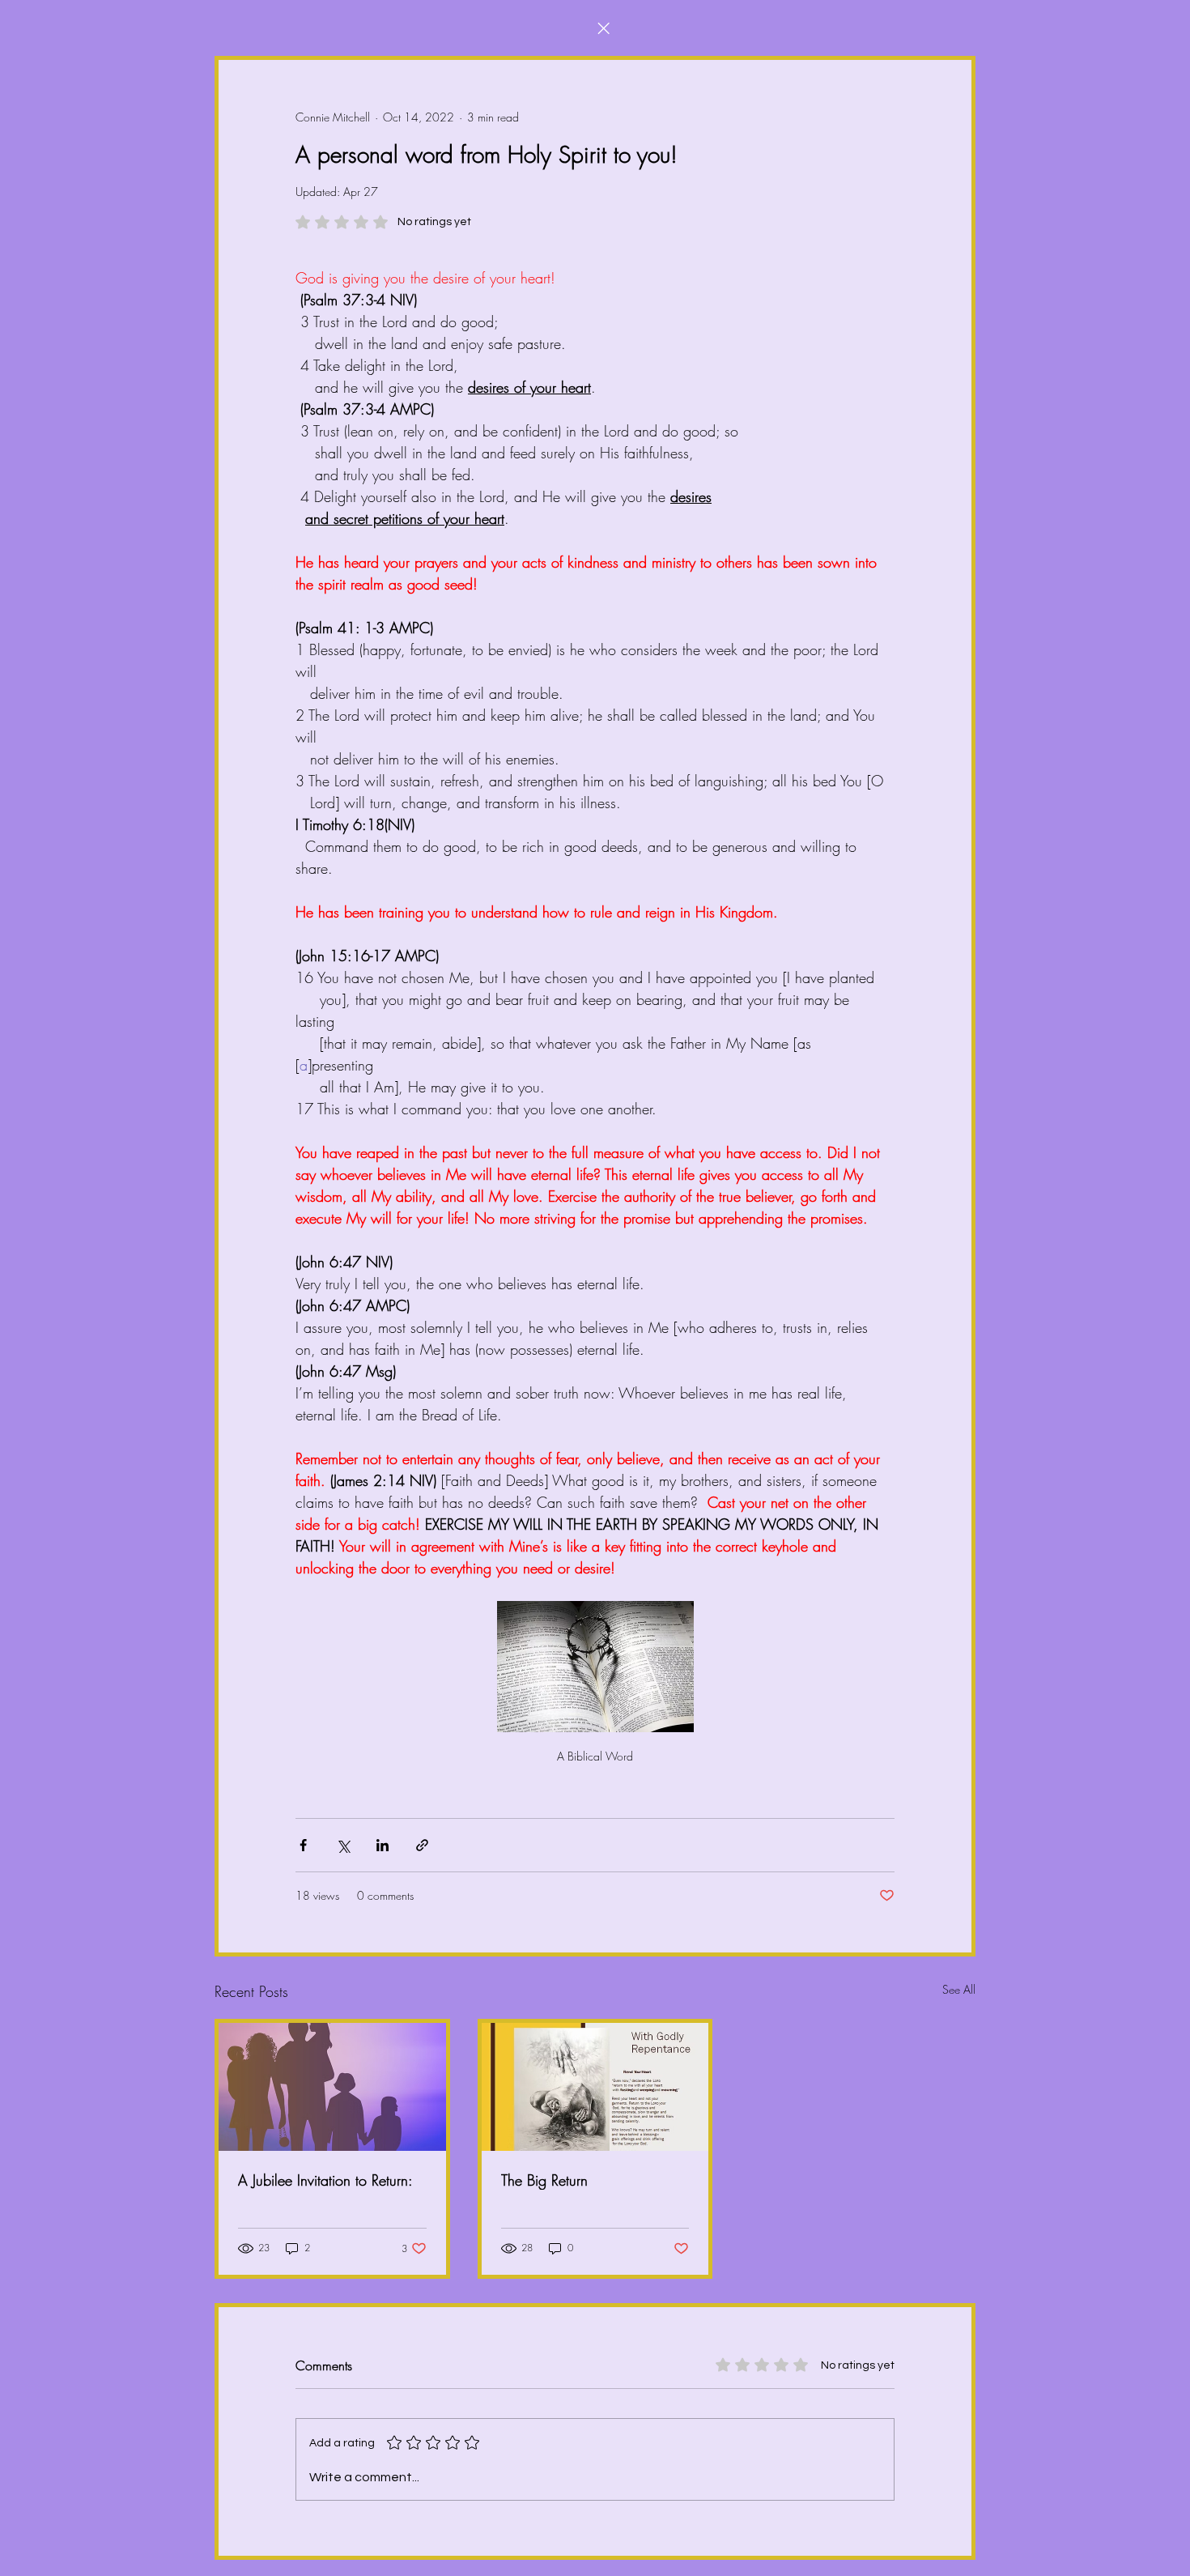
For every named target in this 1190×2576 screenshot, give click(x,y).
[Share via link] (422, 1845)
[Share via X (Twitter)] (343, 1845)
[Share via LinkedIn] (382, 1845)
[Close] (603, 28)
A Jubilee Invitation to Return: (325, 2180)
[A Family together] (332, 2087)
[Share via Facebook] (303, 1845)
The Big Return (544, 2180)
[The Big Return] (595, 2087)
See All (959, 1989)
